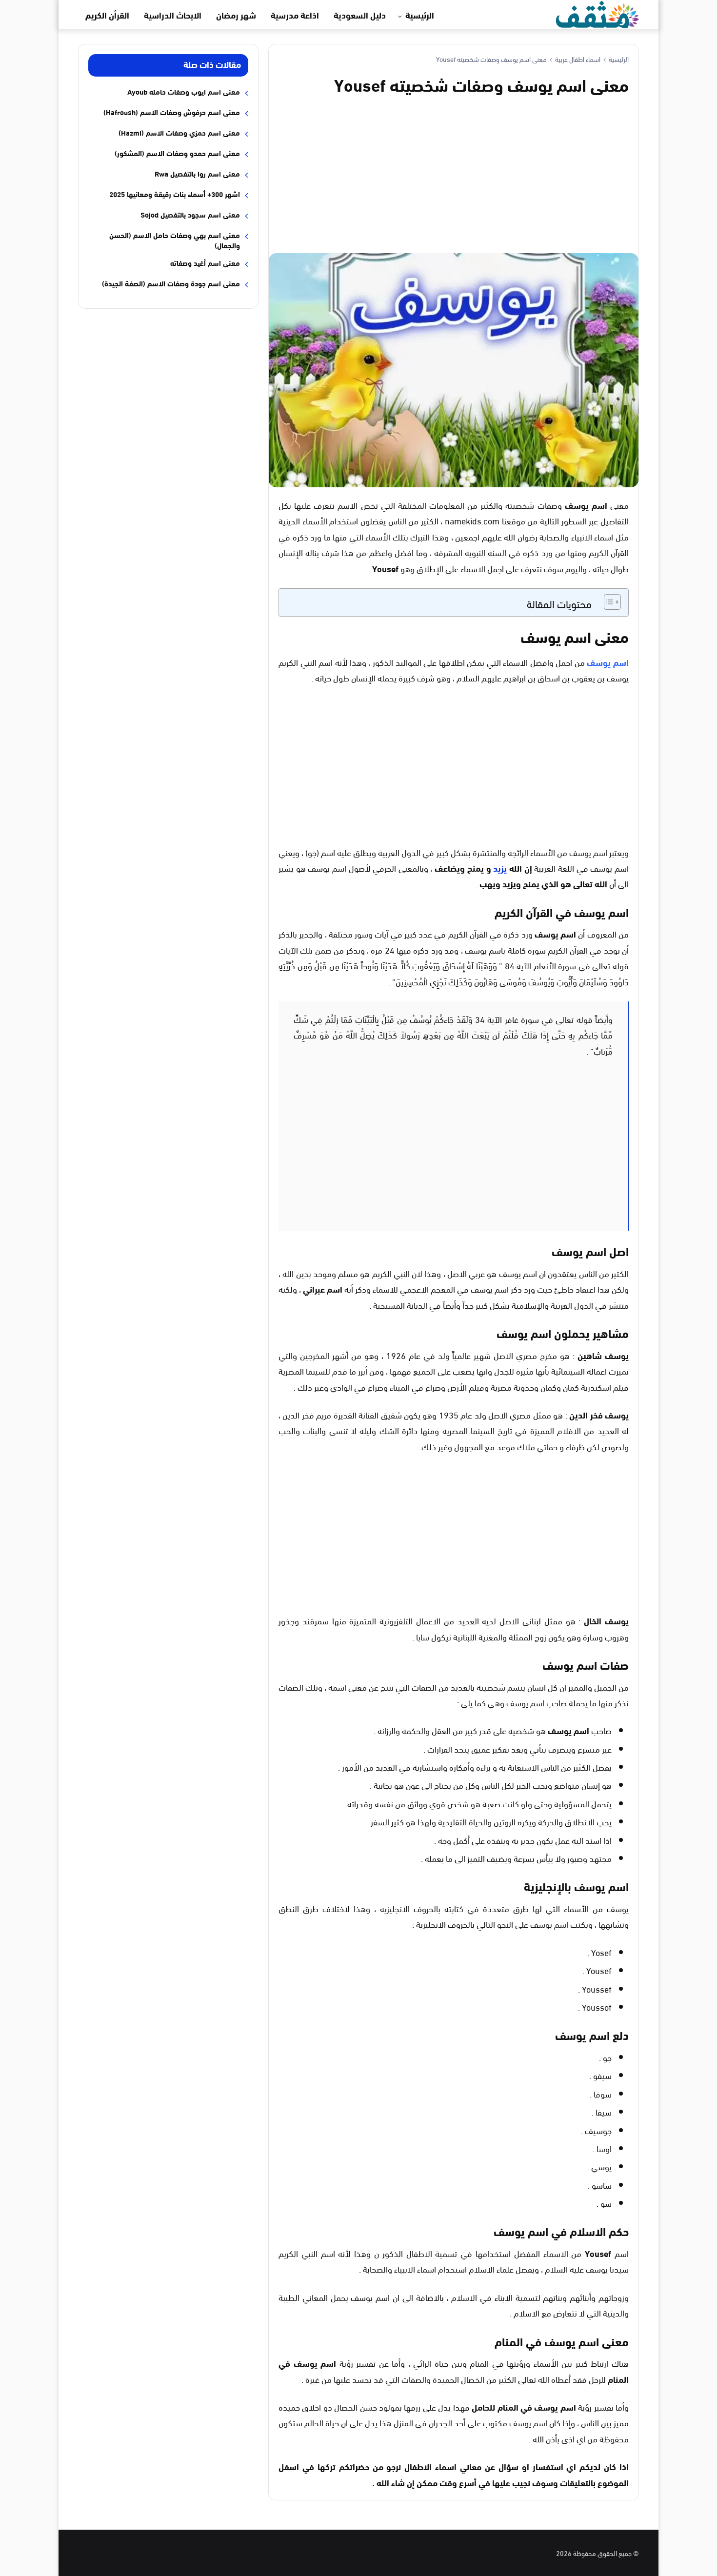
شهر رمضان (236, 15)
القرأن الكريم (107, 15)
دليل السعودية (360, 15)
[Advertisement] (454, 173)
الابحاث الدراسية (173, 15)
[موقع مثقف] (597, 13)
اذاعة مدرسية (295, 15)
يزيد (500, 868)
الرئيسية (420, 15)
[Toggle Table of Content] (607, 602)
